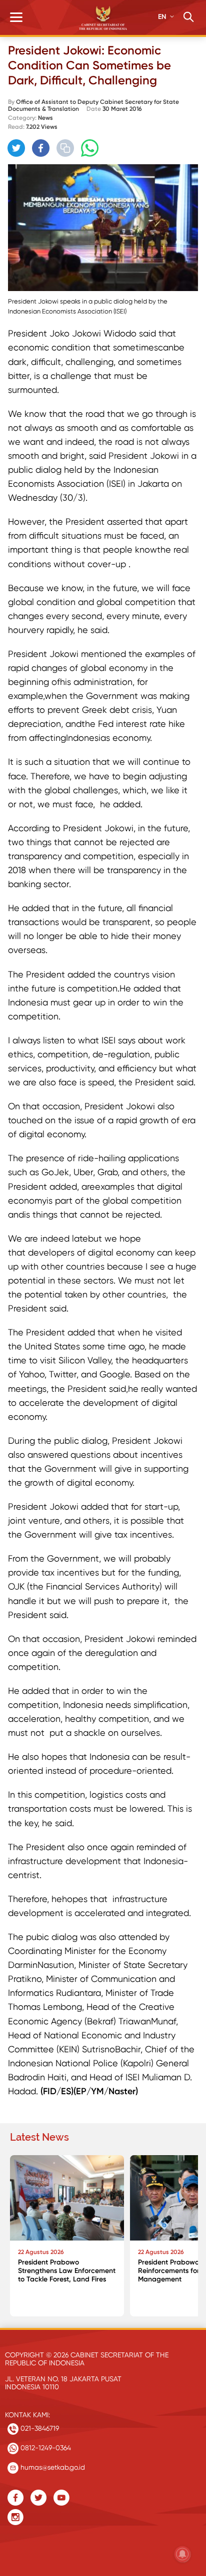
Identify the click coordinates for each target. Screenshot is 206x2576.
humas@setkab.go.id (52, 2467)
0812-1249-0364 (45, 2448)
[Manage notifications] (182, 2554)
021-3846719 (39, 2428)
